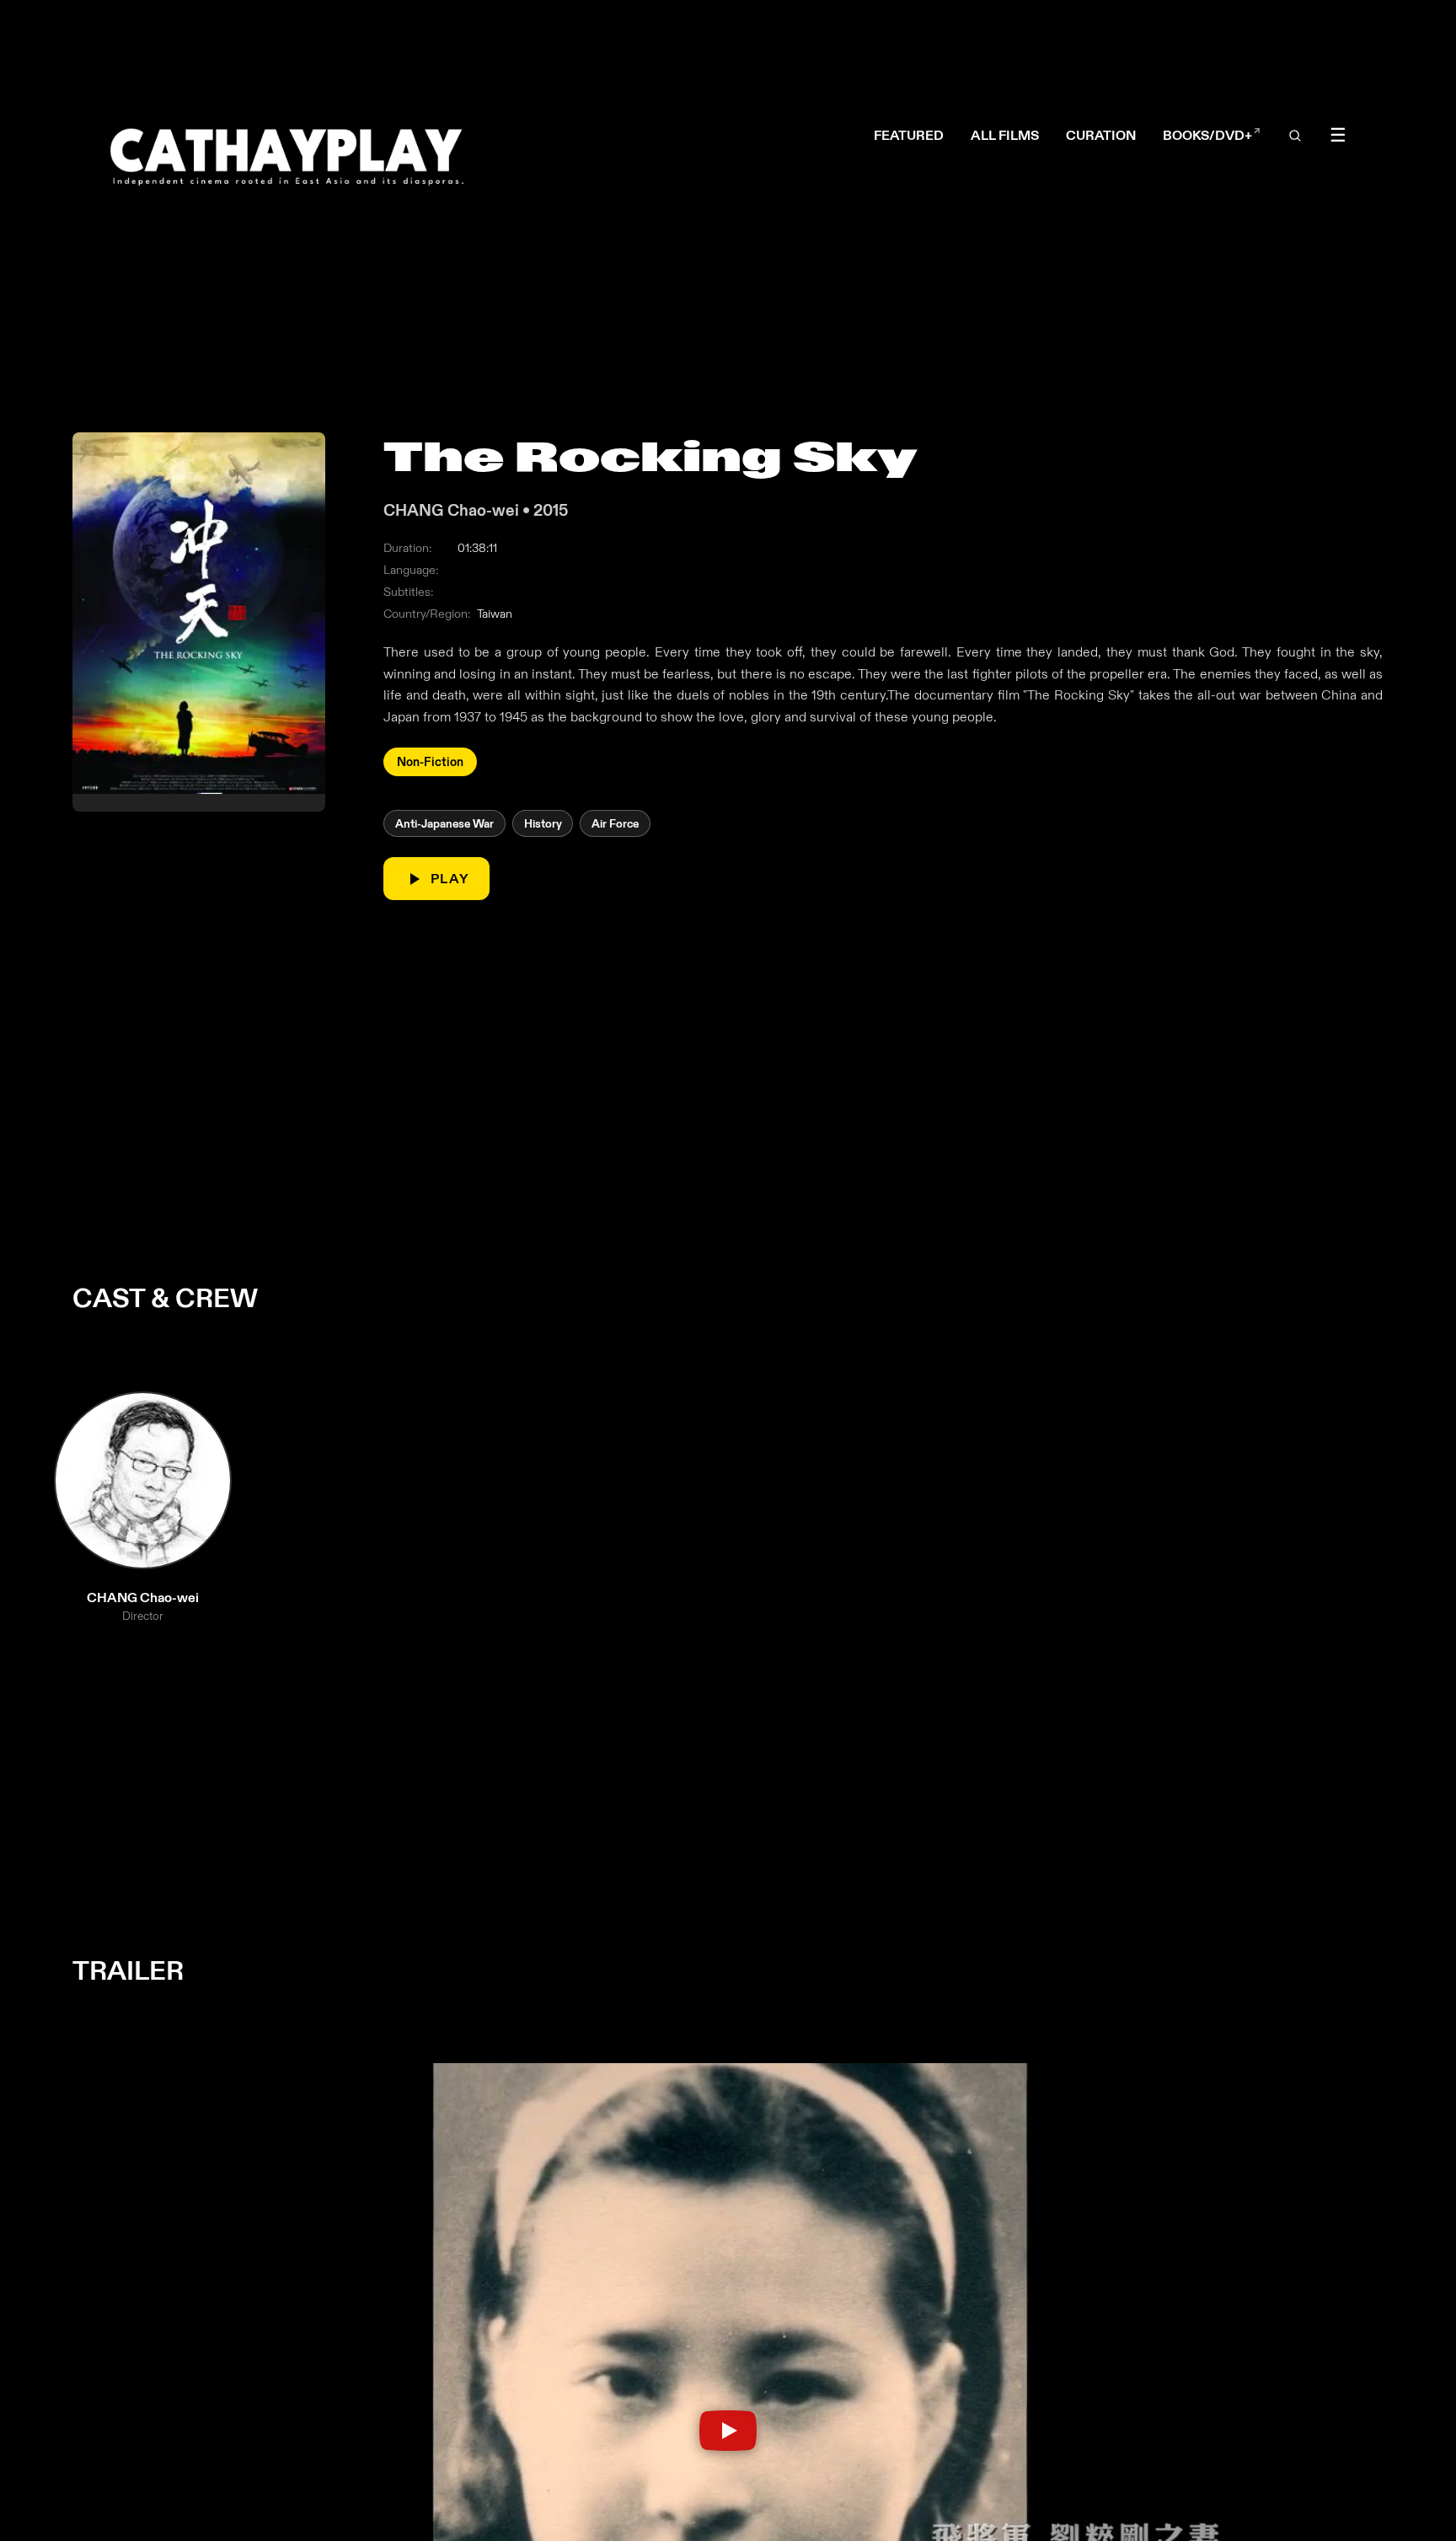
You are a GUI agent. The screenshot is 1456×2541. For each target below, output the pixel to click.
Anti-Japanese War (444, 823)
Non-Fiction (431, 762)
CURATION (1101, 135)
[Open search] (1296, 136)
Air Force (616, 823)
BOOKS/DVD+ (1212, 135)
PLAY (451, 879)
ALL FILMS (1005, 135)
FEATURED (909, 135)
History (543, 823)
